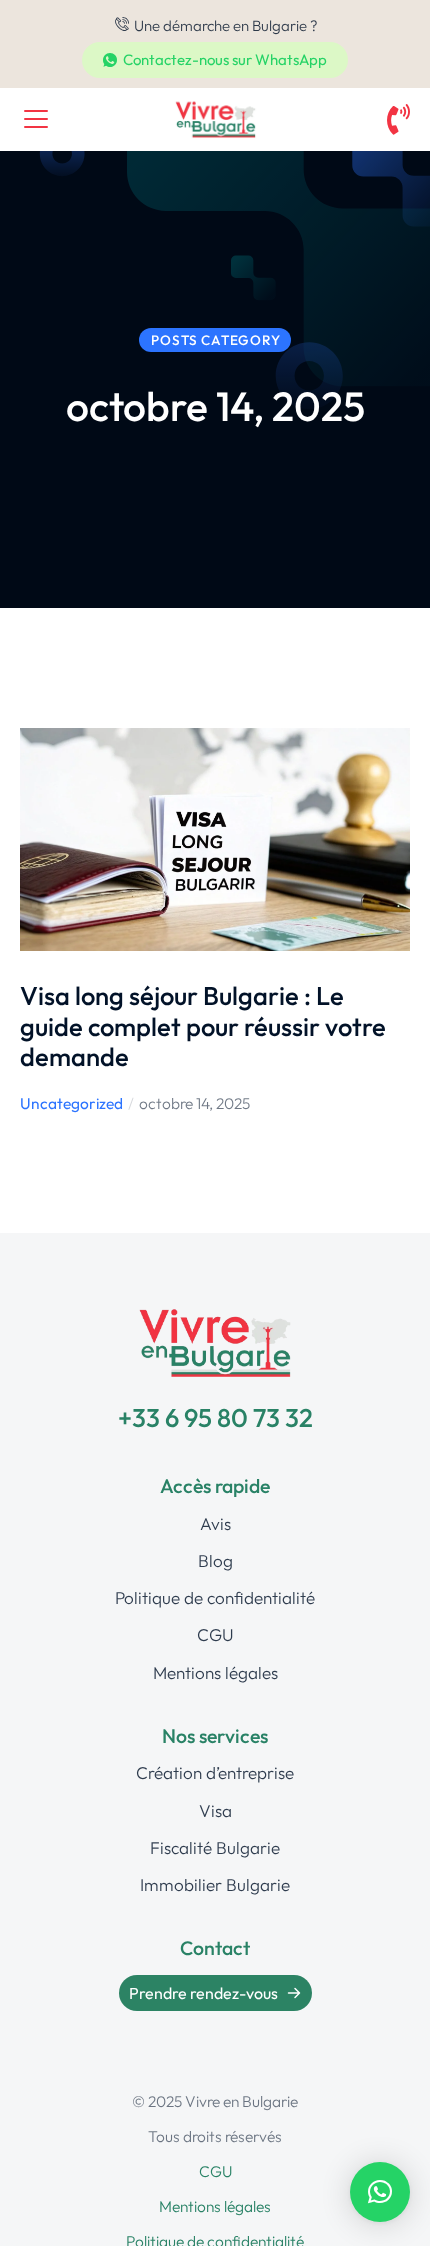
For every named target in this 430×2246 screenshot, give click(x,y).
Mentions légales (215, 2206)
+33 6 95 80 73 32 (215, 1417)
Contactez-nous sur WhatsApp (225, 59)
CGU (215, 2171)
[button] (380, 2192)
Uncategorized (71, 1103)
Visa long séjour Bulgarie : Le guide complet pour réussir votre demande (203, 1026)
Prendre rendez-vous (203, 1993)
